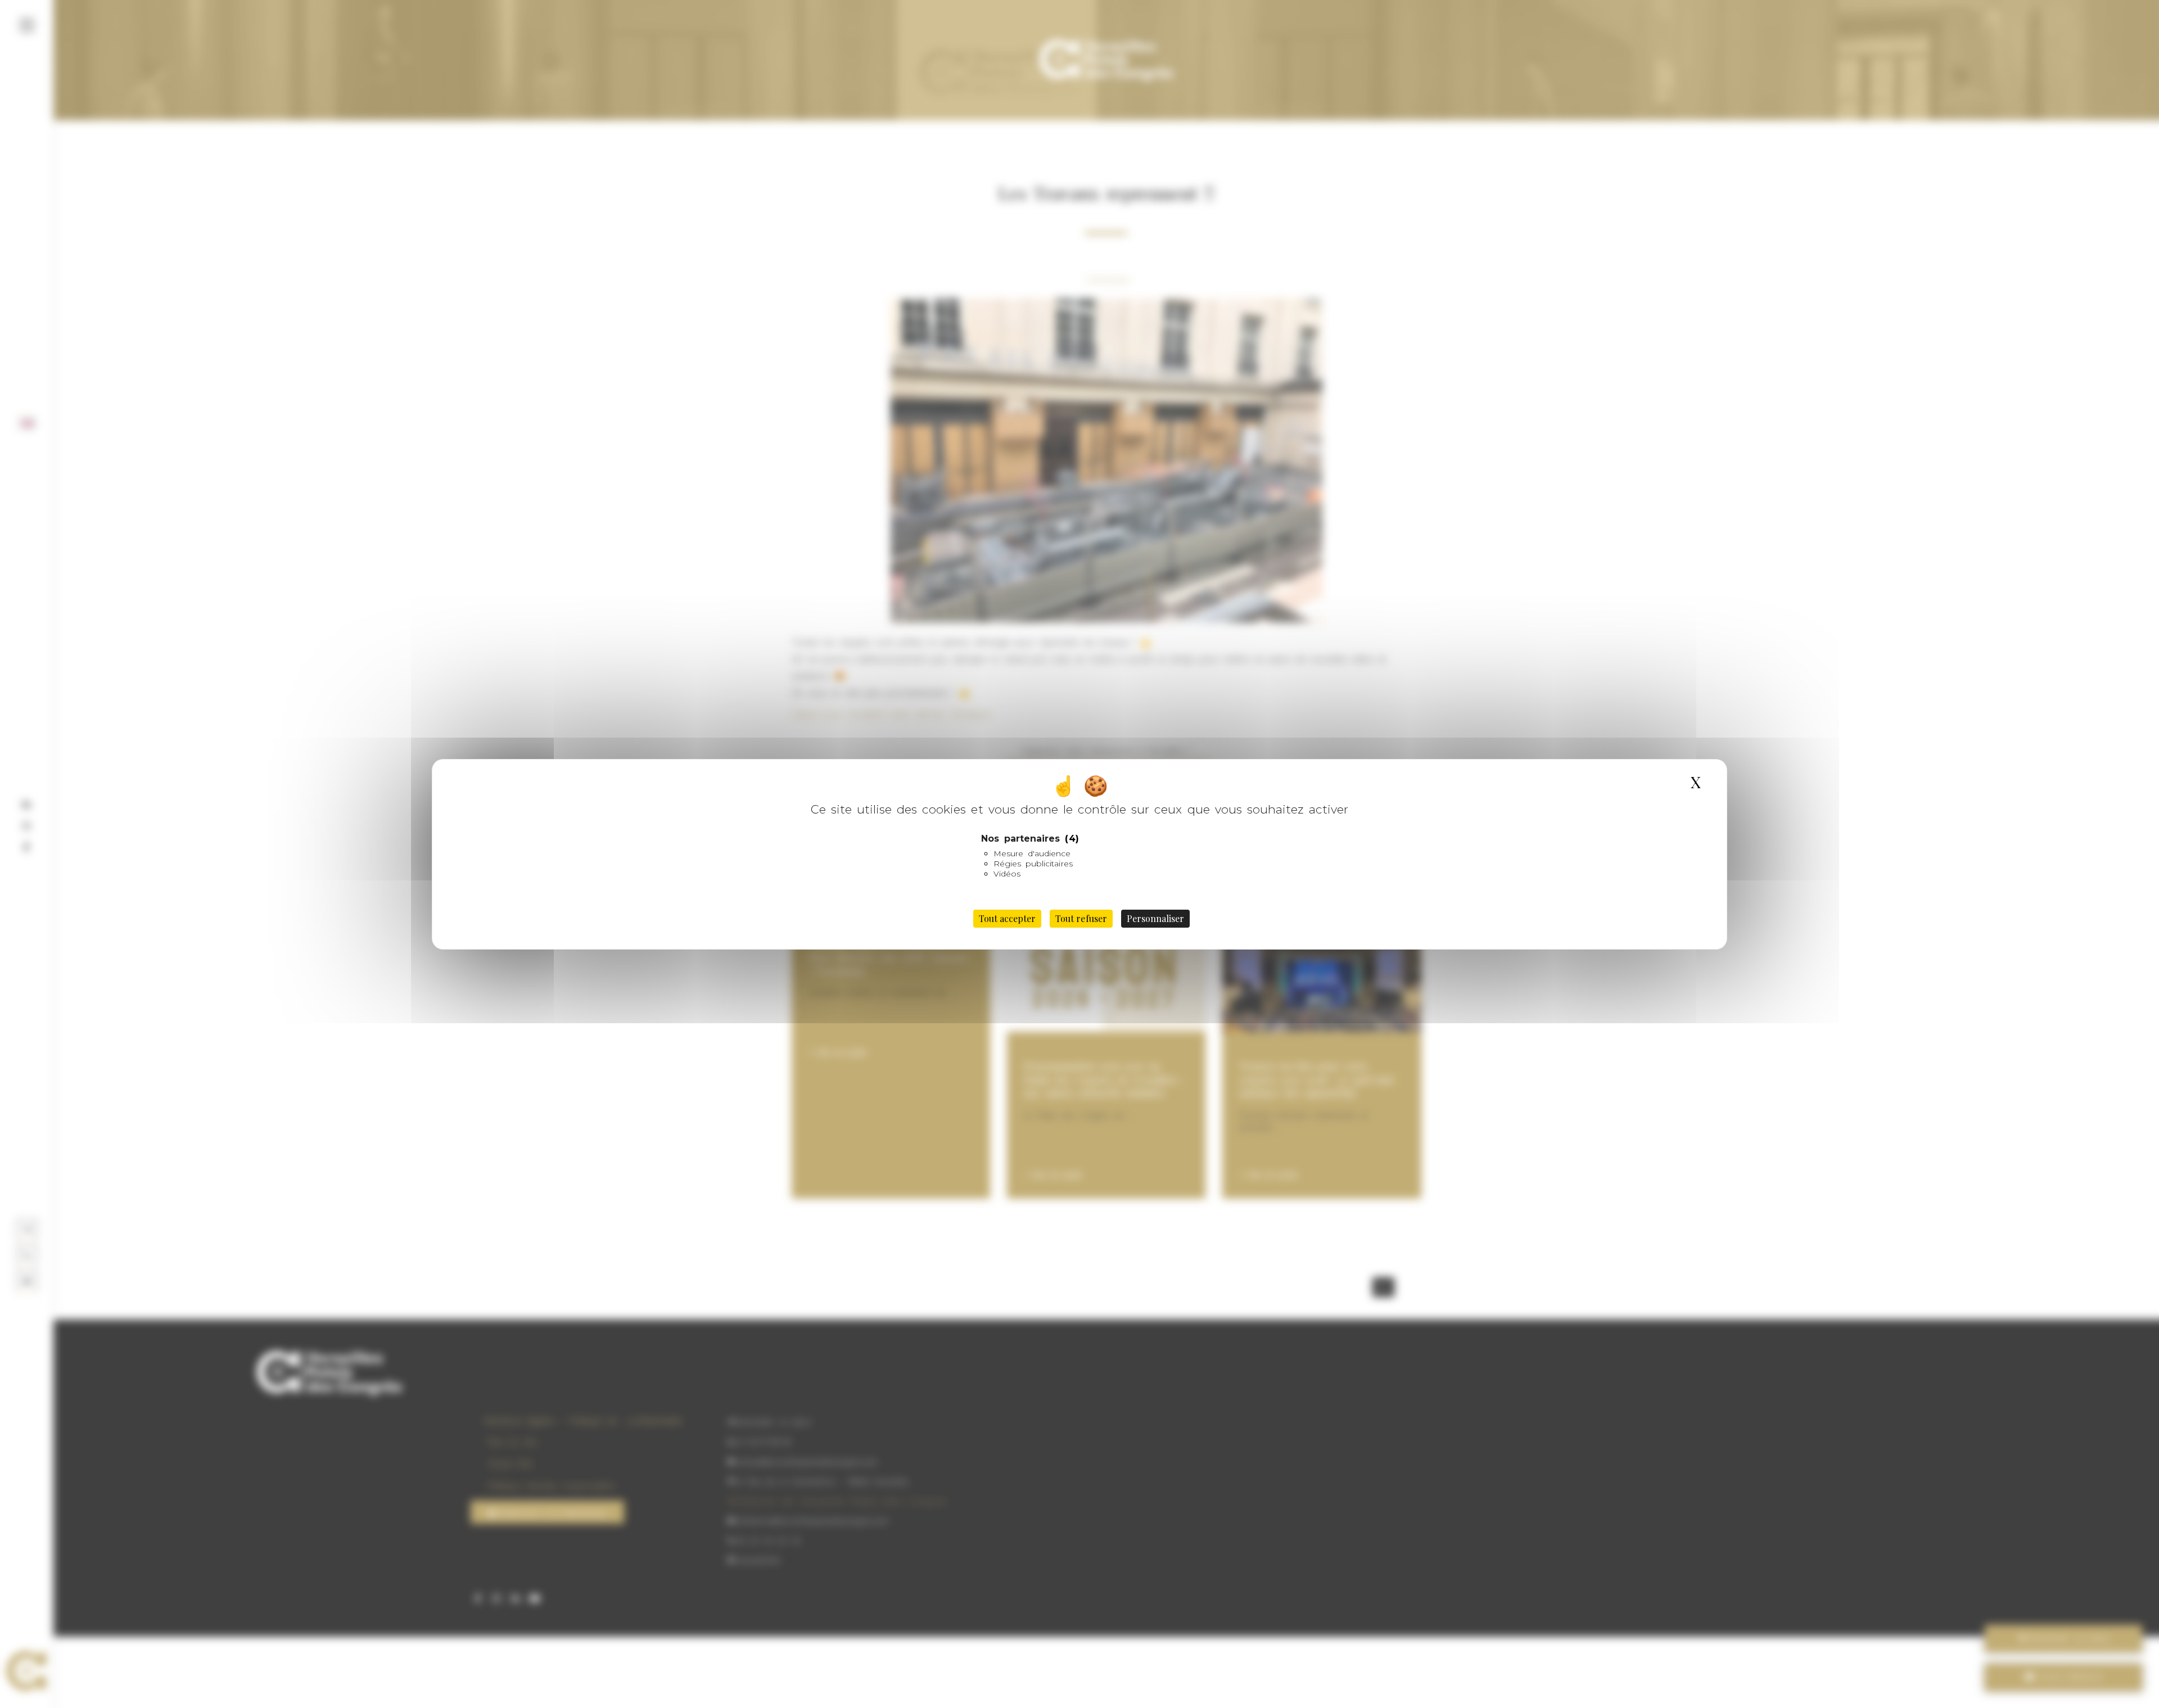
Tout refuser (1081, 918)
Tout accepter (1007, 918)
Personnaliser (1155, 918)
